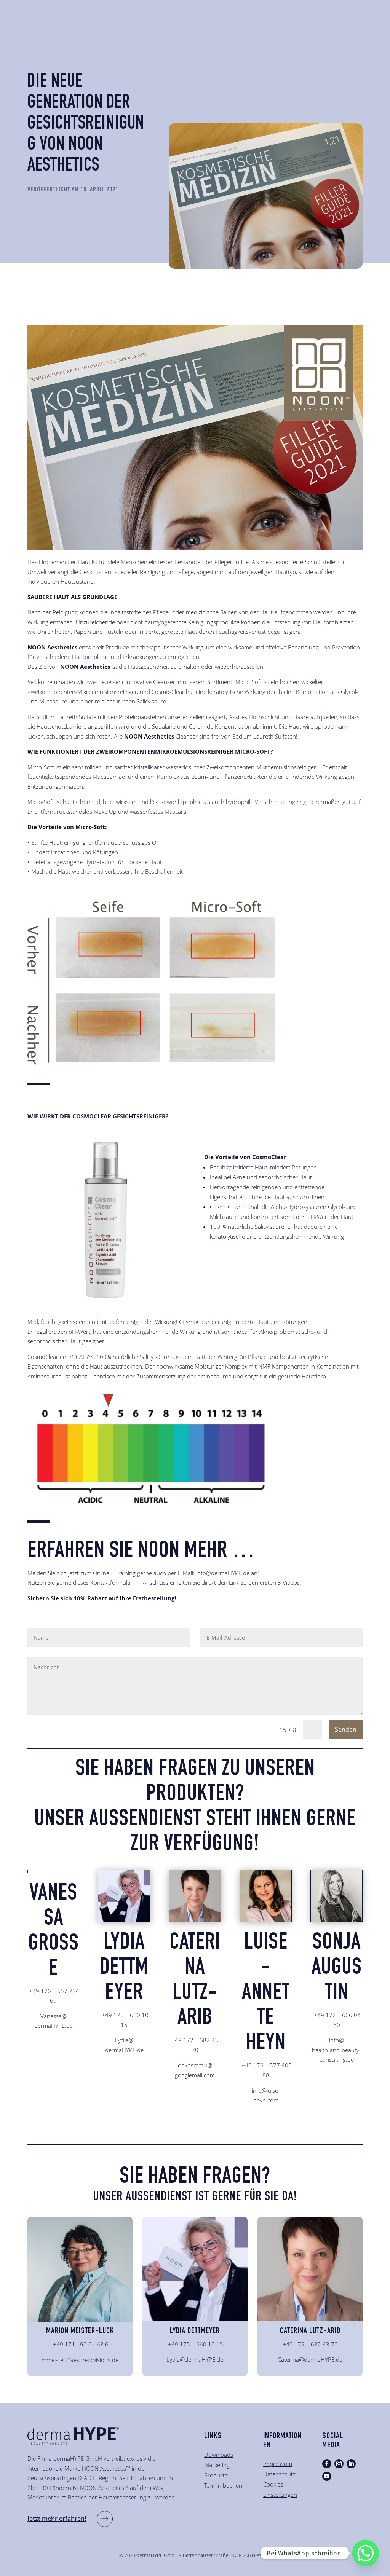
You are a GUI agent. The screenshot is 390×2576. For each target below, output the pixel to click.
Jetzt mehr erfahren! (57, 2519)
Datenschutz (279, 2474)
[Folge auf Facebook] (327, 2464)
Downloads (219, 2455)
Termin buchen (223, 2485)
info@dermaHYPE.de (223, 1573)
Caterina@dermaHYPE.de (310, 2359)
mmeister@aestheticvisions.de (80, 2360)
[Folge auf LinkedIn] (351, 2464)
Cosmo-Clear (168, 692)
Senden (346, 1729)
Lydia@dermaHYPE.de (195, 2359)
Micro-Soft (249, 682)
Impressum (278, 2464)
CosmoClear (194, 1322)
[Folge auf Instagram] (339, 2464)
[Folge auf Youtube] (327, 2476)
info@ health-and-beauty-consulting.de (336, 2050)
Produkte (216, 2475)
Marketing (217, 2465)
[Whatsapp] (366, 2553)
